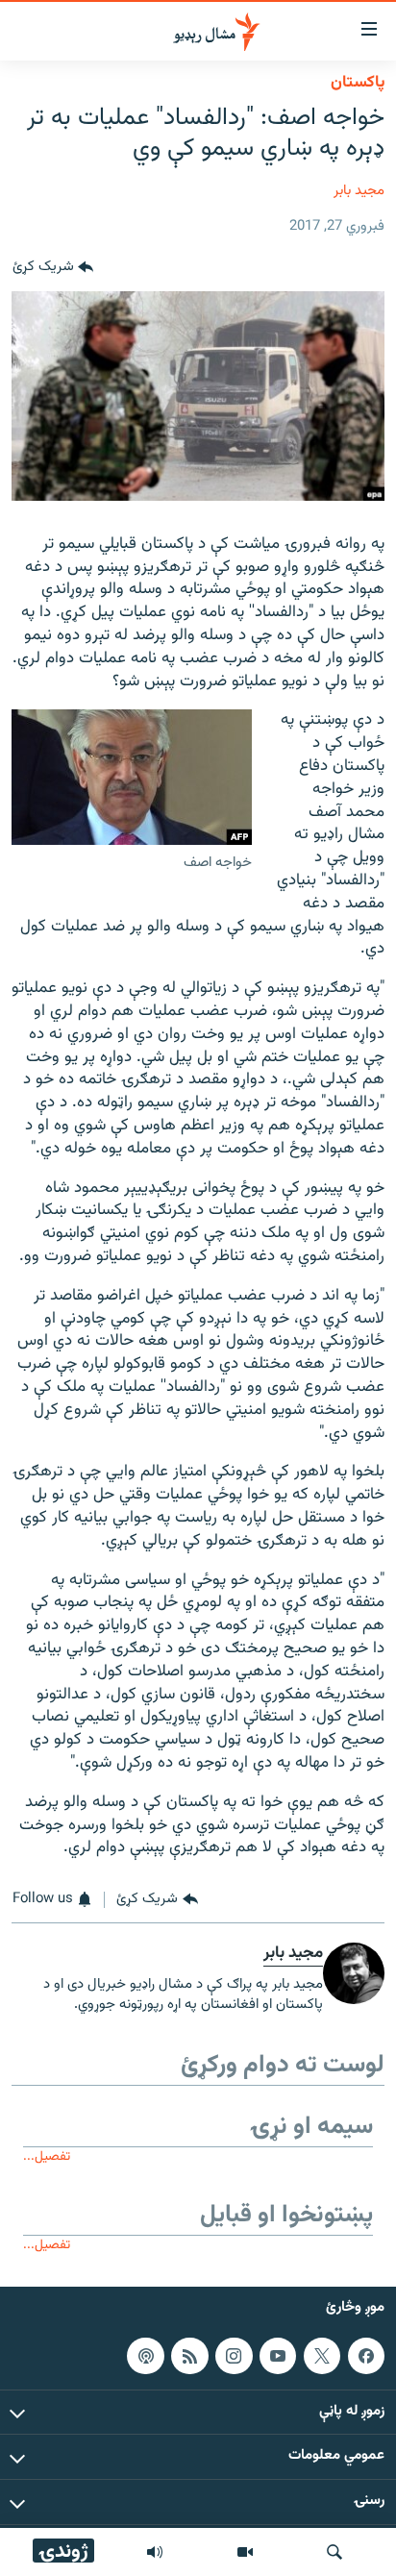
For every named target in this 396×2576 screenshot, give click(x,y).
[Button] (53, 268)
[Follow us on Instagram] (234, 2355)
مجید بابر (359, 191)
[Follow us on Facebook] (366, 2355)
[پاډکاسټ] (145, 2355)
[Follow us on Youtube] (278, 2355)
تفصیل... (47, 2156)
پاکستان (358, 83)
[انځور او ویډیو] (245, 2552)
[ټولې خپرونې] (155, 2552)
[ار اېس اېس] (189, 2355)
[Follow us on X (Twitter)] (322, 2355)
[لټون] (334, 2552)
